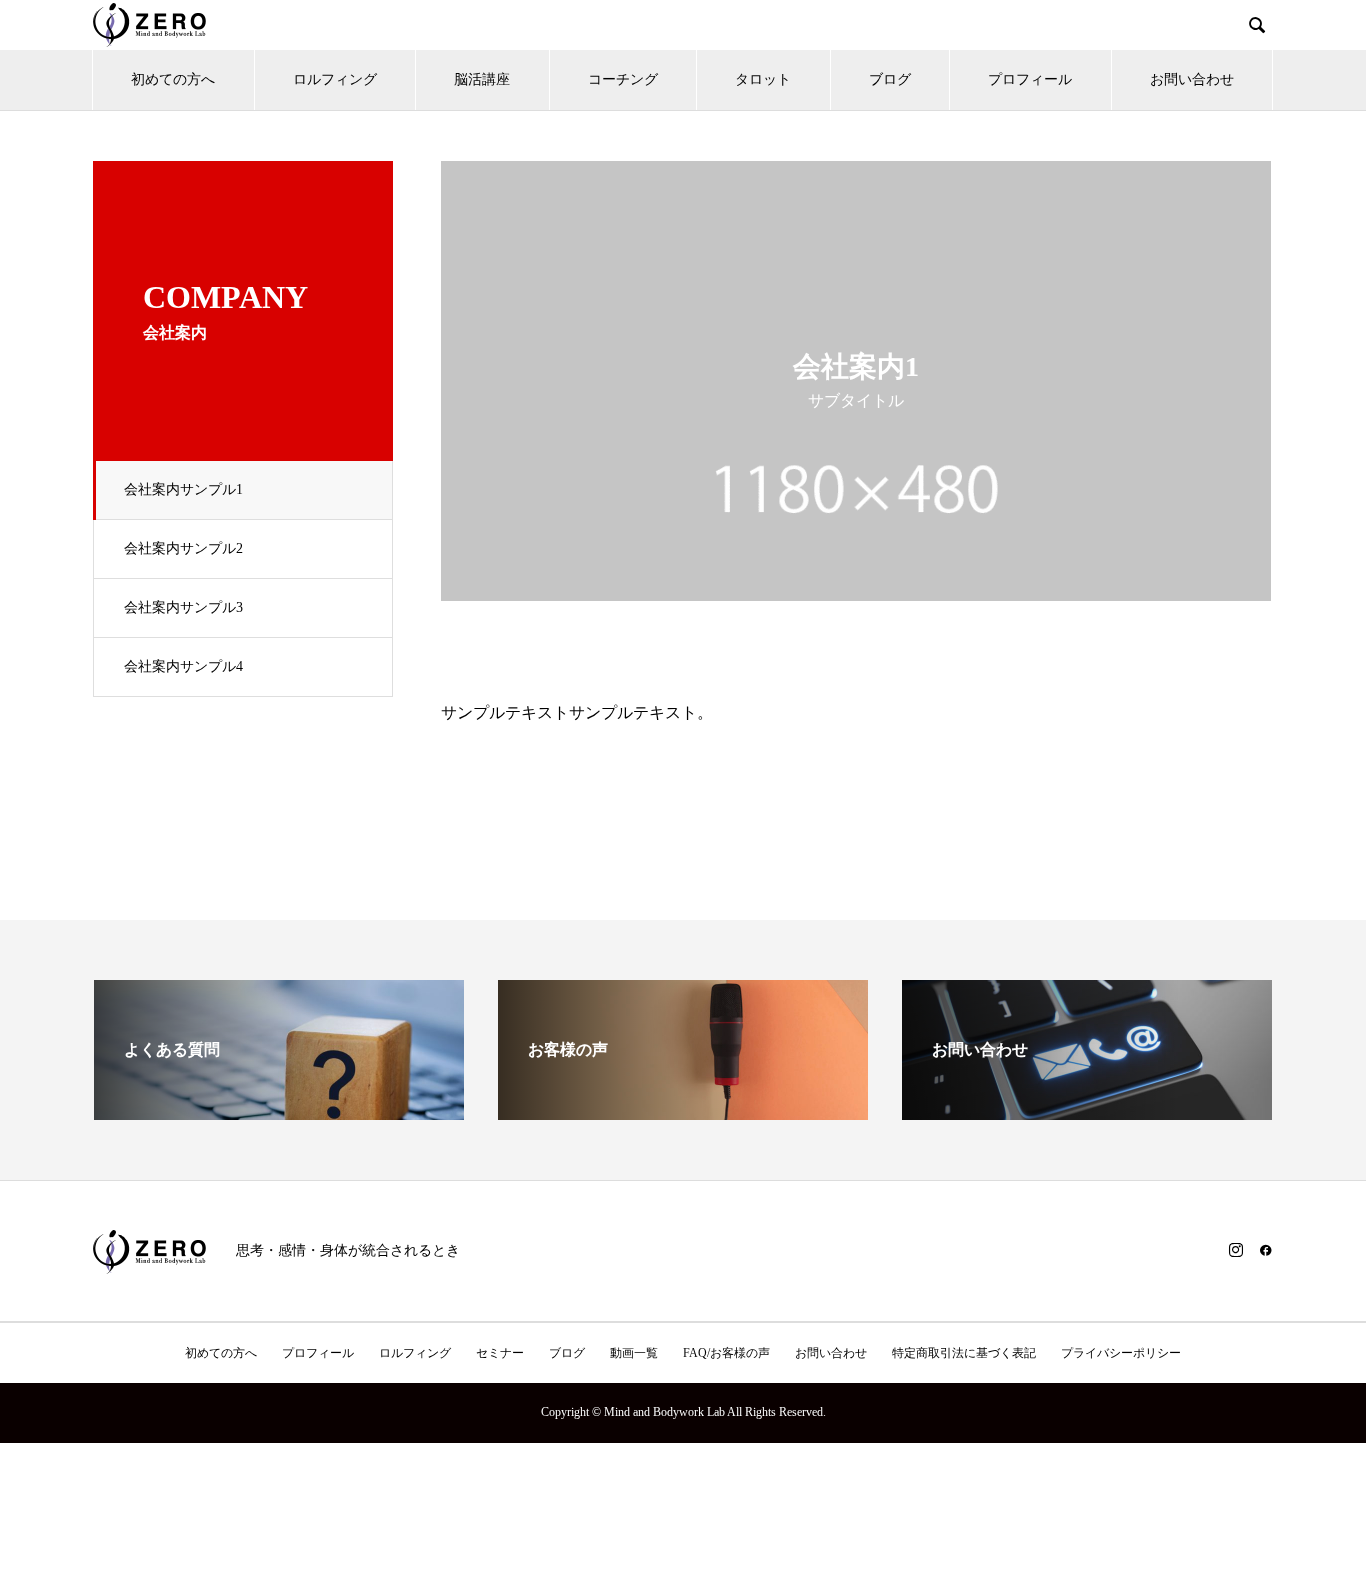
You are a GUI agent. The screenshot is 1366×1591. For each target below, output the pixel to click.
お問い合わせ (1192, 79)
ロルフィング (335, 79)
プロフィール (1030, 79)
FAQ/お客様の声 (726, 1353)
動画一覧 (634, 1353)
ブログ (890, 79)
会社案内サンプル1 (183, 489)
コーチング (623, 79)
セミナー (500, 1353)
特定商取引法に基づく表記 (964, 1353)
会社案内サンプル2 (183, 548)
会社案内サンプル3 (183, 607)
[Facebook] (1266, 1250)
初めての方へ (173, 79)
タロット (763, 79)
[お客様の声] (683, 1111)
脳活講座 (482, 79)
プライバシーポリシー (1121, 1353)
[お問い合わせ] (1087, 1111)
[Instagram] (1236, 1250)
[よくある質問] (279, 1111)
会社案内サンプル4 (183, 666)
